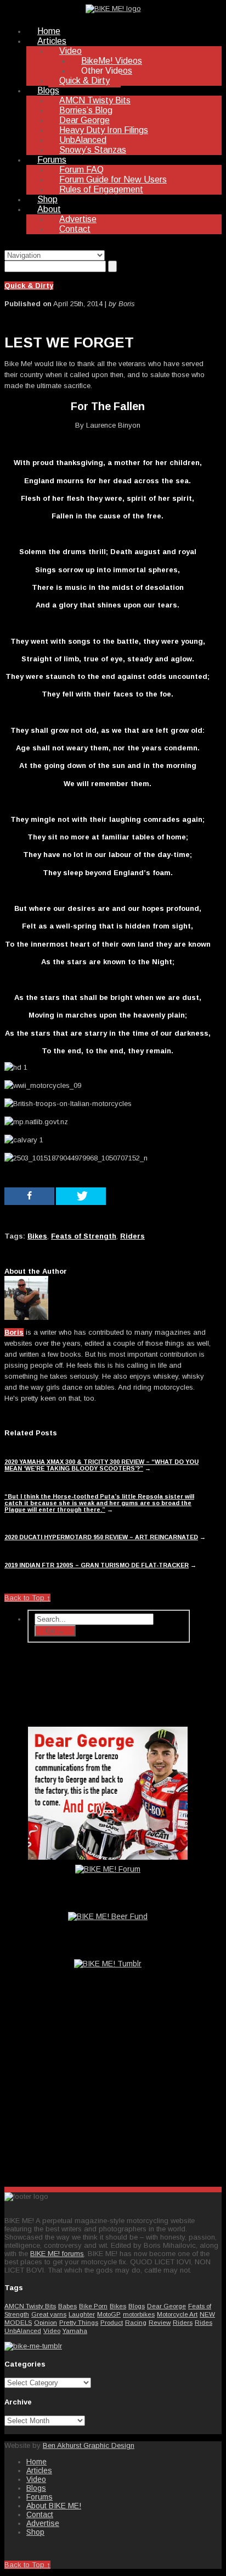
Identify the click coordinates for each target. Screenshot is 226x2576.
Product (112, 2322)
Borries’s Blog (86, 110)
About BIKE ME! (54, 2506)
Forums (52, 160)
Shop (47, 199)
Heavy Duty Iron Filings (104, 130)
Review (160, 2322)
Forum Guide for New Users (113, 179)
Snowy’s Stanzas (93, 150)
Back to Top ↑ (27, 1598)
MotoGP (109, 2314)
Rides (204, 2322)
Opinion (46, 2322)
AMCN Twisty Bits (95, 100)
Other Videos (107, 71)
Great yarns (49, 2314)
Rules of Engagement (101, 189)
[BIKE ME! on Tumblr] (33, 2346)
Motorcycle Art (177, 2314)
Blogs (48, 90)
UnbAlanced (83, 140)
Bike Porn (93, 2306)
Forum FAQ (81, 170)
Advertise (78, 219)
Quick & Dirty (84, 81)
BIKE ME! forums (57, 2254)
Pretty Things (79, 2322)
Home (49, 31)
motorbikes (139, 2314)
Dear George (84, 120)
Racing (136, 2322)
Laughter (82, 2314)
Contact (75, 229)
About (49, 209)
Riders (183, 2322)
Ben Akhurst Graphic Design (89, 2445)
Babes (67, 2306)
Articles (52, 41)
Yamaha (75, 2331)
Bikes (118, 2306)
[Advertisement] (109, 2092)
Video (70, 51)
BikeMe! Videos (112, 61)
